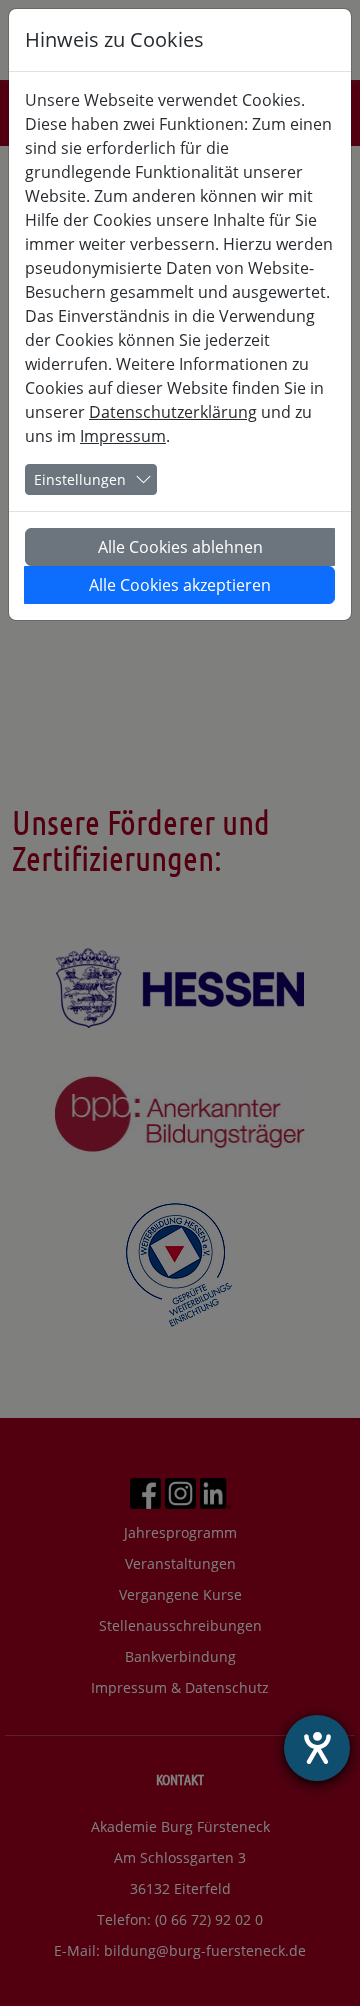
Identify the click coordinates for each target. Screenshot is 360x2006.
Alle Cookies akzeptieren (180, 585)
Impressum (123, 436)
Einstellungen (80, 479)
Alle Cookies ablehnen (180, 547)
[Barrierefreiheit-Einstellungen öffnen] (317, 1748)
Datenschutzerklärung (173, 412)
